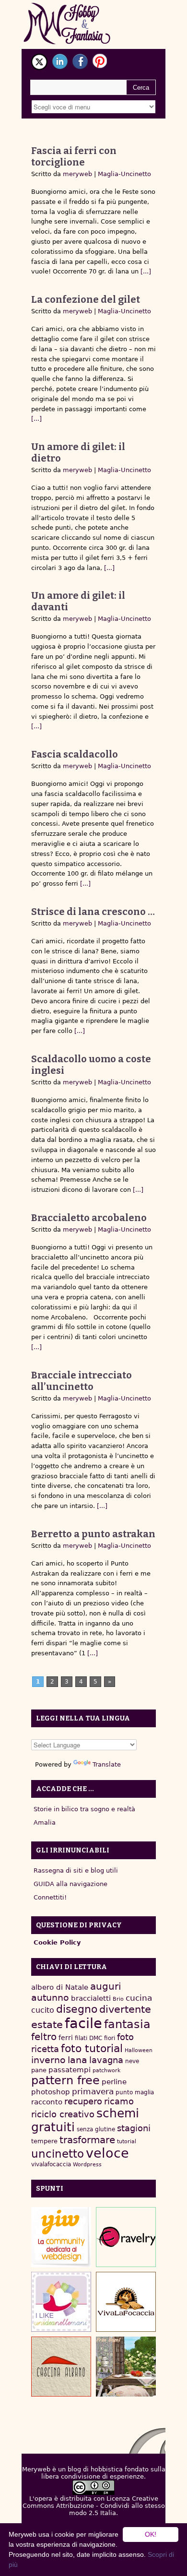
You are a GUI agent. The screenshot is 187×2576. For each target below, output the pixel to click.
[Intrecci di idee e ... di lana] (126, 2237)
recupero (83, 2101)
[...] (145, 271)
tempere (44, 2141)
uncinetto (58, 2154)
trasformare (87, 2140)
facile (83, 2023)
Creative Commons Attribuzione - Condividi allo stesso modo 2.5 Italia (94, 2506)
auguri (106, 1986)
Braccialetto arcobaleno (89, 1218)
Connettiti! (50, 1897)
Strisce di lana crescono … (93, 912)
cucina (139, 1998)
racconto (47, 2102)
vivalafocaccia (51, 2164)
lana (77, 2060)
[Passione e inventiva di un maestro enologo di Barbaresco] (61, 2367)
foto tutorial (92, 2048)
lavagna (106, 2060)
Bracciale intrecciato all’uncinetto (82, 1381)
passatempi (70, 2070)
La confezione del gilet (86, 299)
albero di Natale (60, 1987)
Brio (118, 1999)
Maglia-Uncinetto (124, 174)
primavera (93, 2092)
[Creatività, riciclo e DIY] (61, 2302)
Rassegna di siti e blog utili (76, 1870)
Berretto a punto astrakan (93, 1534)
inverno (48, 2060)
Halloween (139, 2050)
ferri (66, 2038)
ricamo (119, 2101)
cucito (43, 2010)
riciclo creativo (63, 2114)
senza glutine (96, 2129)
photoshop (51, 2092)
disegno (77, 2009)
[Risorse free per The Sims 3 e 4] (126, 2367)
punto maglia (135, 2092)
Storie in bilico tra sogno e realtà (84, 1809)
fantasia (127, 2024)
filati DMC (88, 2038)
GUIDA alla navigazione (70, 1884)
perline (114, 2082)
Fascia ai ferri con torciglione (74, 156)
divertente (125, 2009)
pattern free (65, 2080)
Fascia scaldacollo (75, 754)
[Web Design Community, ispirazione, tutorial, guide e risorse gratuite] (61, 2237)
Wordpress (87, 2165)
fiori (110, 2038)
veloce (107, 2153)
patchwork (106, 2071)
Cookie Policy (57, 1942)
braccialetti (91, 1998)
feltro (44, 2037)
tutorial (127, 2142)
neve (132, 2061)
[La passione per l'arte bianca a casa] (126, 2302)
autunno (50, 1998)
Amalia (45, 1822)
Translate (107, 1764)
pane (39, 2070)
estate (47, 2025)
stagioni (134, 2128)
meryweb (77, 174)
